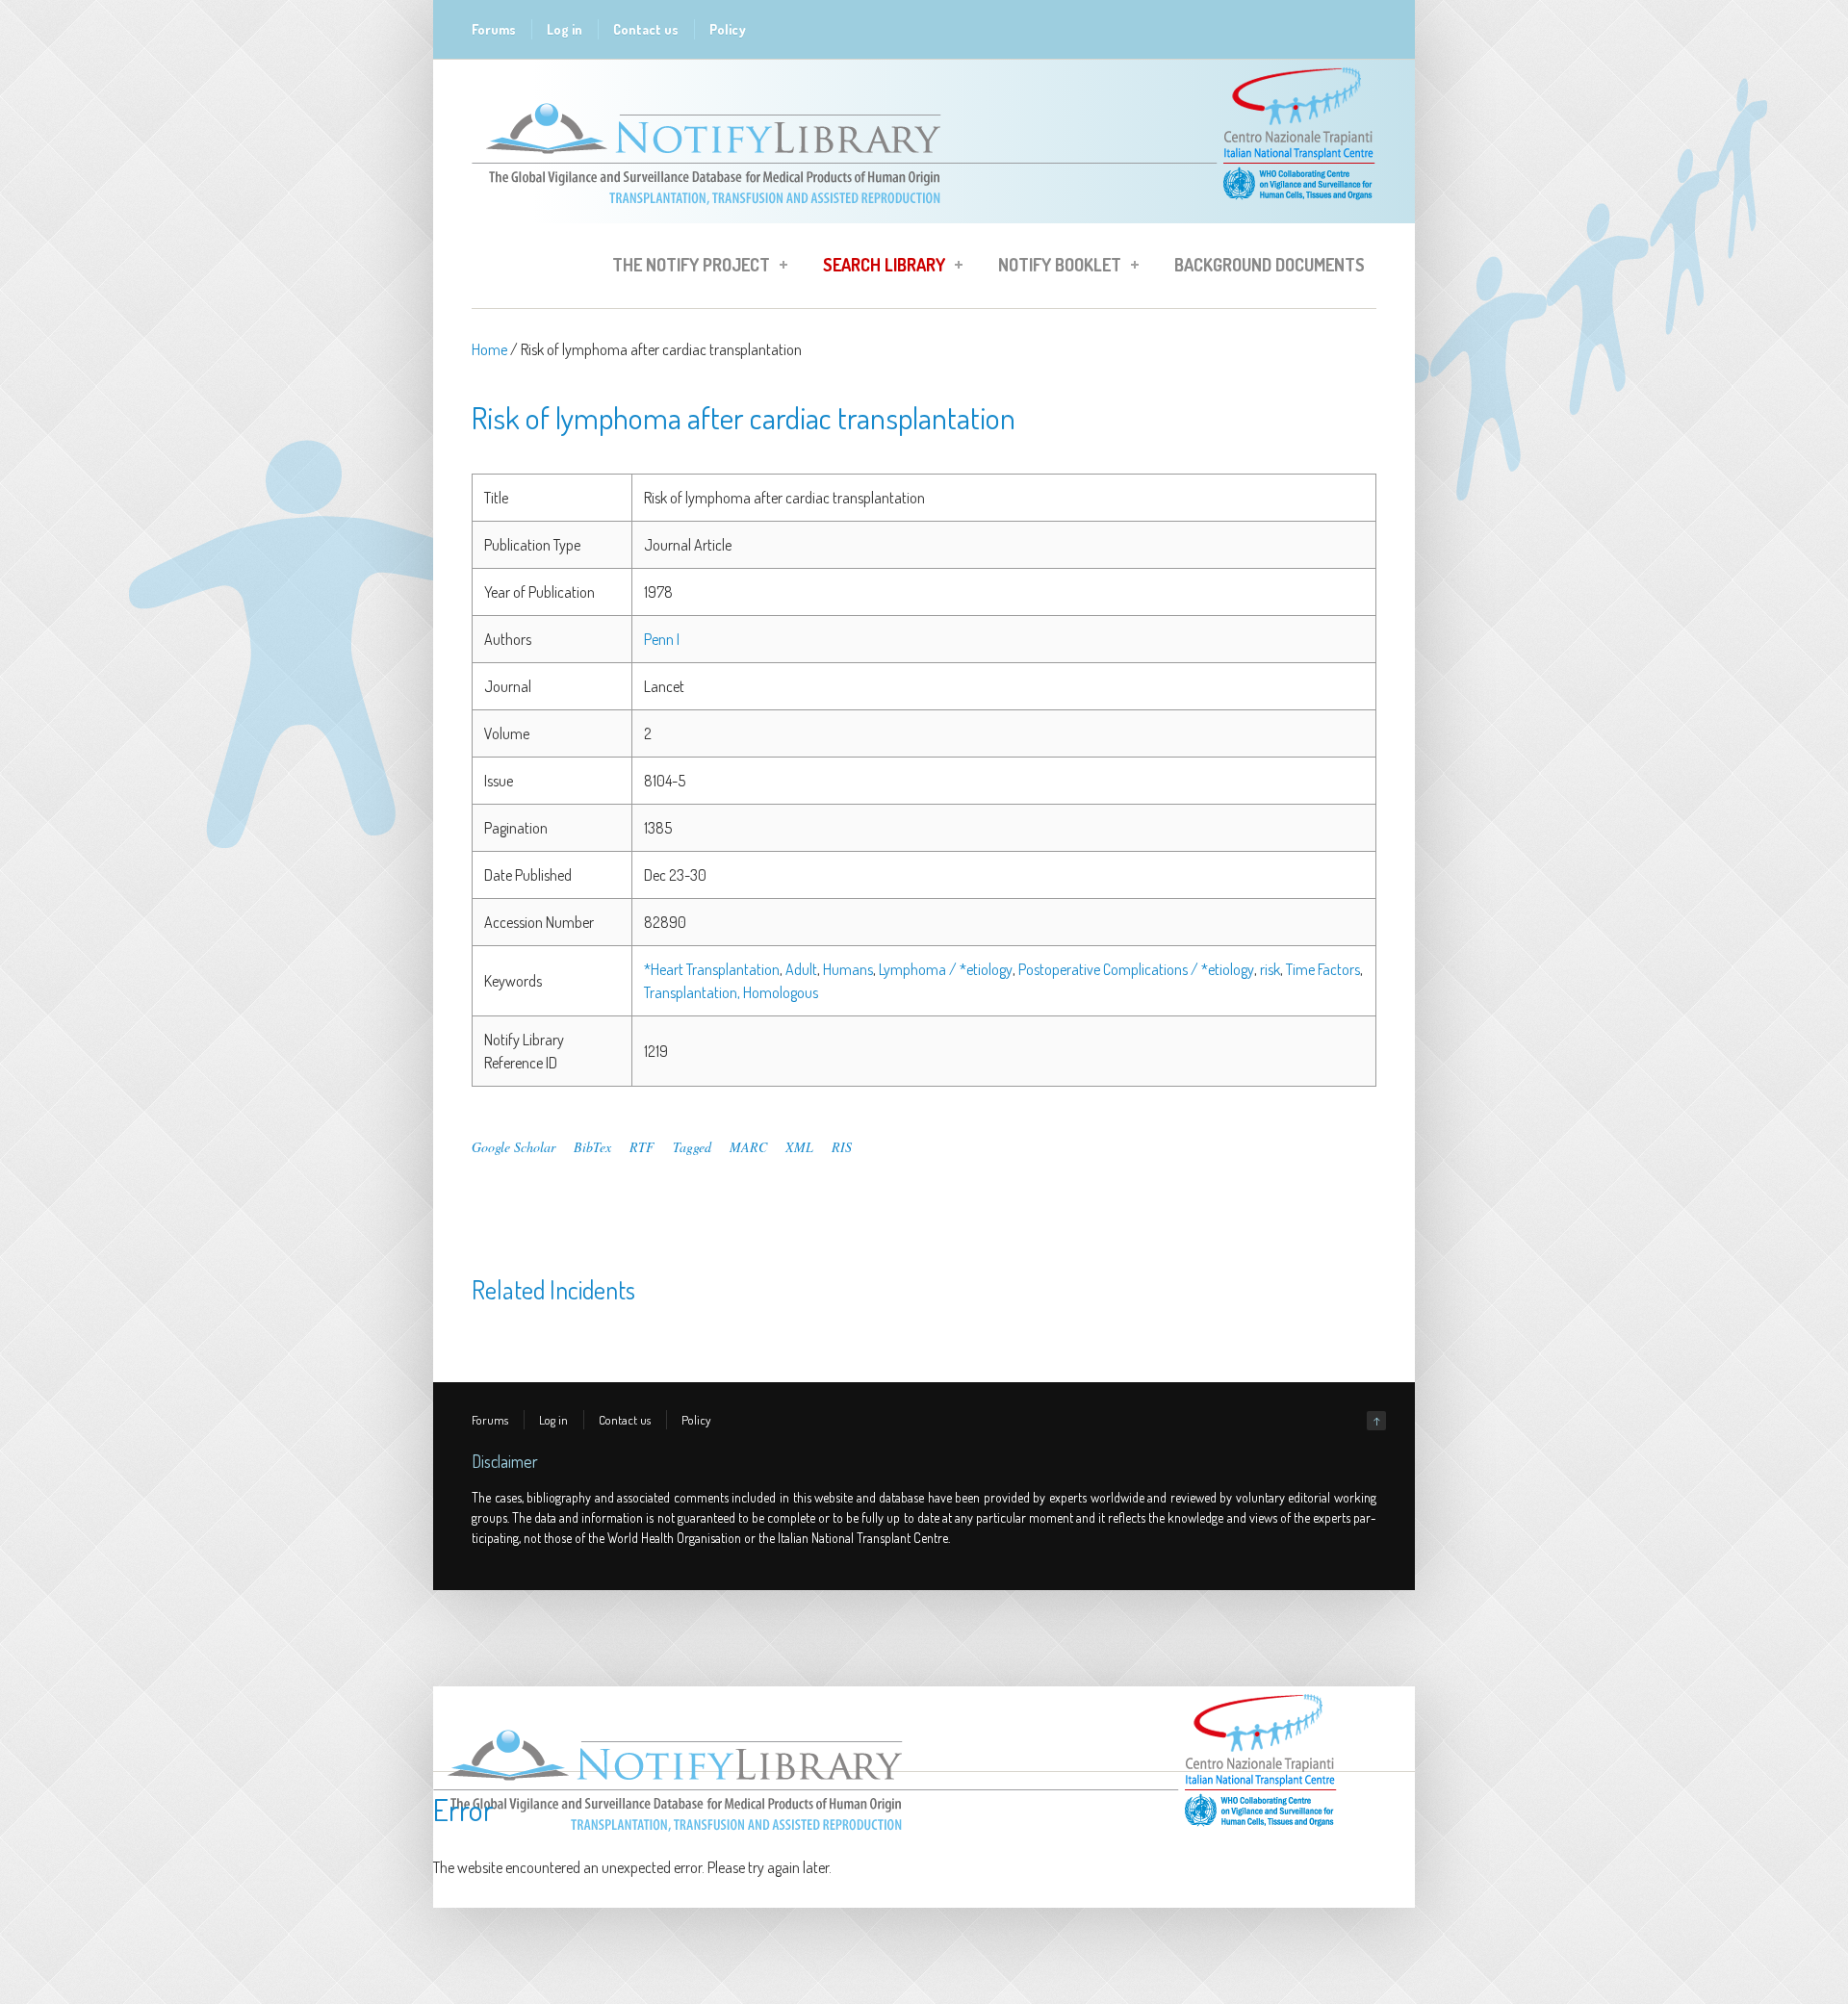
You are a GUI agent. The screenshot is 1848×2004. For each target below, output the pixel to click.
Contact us (646, 29)
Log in (565, 29)
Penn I (662, 639)
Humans (848, 969)
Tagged (692, 1147)
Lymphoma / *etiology (946, 969)
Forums (494, 29)
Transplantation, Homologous (731, 992)
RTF (642, 1147)
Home (489, 349)
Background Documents (1270, 265)
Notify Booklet (1054, 268)
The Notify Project (685, 268)
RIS (842, 1147)
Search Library (878, 268)
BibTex (592, 1147)
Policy (728, 29)
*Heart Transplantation (712, 969)
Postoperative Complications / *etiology (1136, 969)
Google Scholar (513, 1147)
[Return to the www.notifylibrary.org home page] (924, 214)
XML (799, 1147)
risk (1270, 969)
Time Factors (1323, 969)
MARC (748, 1147)
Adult (801, 969)
